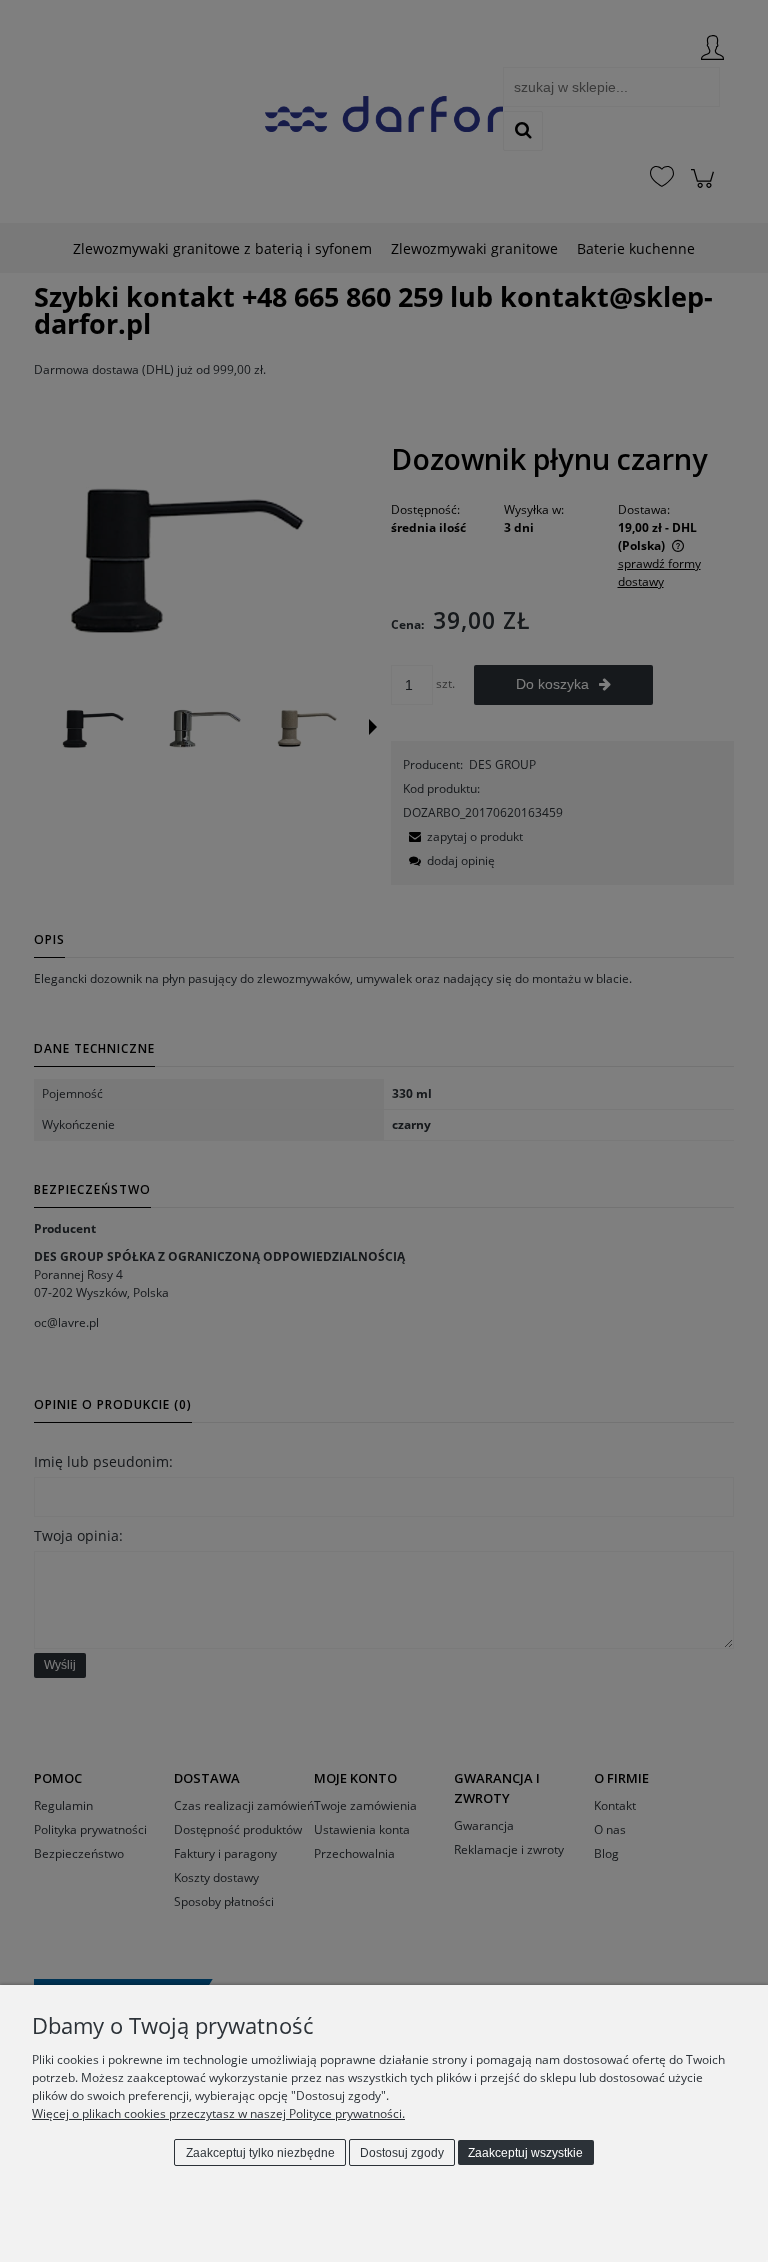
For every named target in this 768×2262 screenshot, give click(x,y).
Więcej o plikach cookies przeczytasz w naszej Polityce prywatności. (218, 2113)
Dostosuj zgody (402, 2153)
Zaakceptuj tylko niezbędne (260, 2153)
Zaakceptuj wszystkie (525, 2153)
